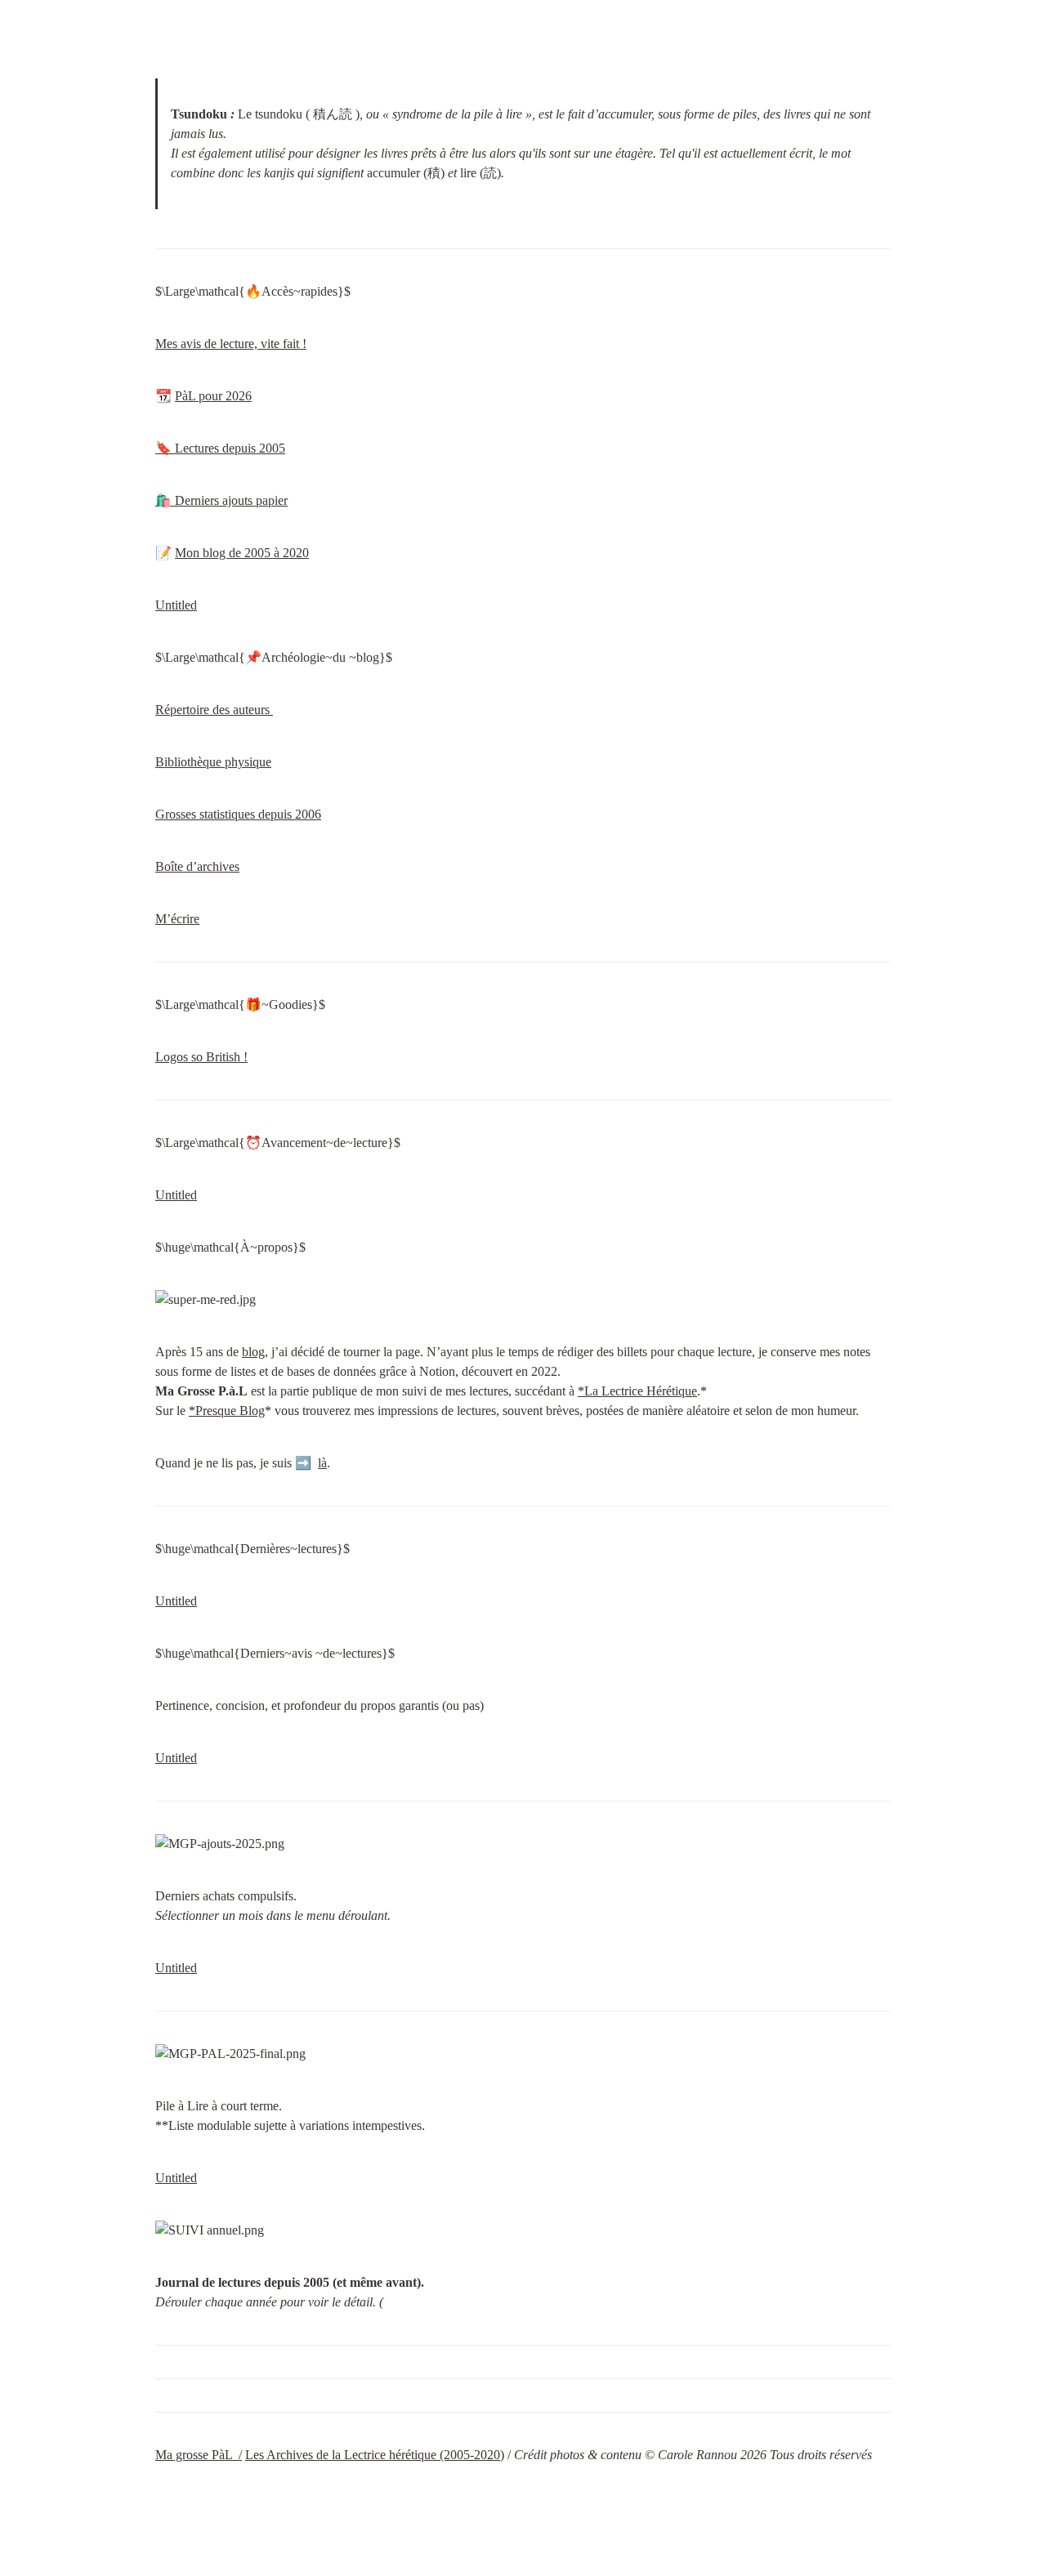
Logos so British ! (201, 1057)
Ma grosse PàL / (199, 2455)
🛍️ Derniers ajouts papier (221, 500)
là (322, 1463)
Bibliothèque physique (213, 762)
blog (253, 1352)
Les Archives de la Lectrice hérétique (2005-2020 (373, 2455)
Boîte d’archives (197, 866)
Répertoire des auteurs (214, 710)
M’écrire (177, 919)
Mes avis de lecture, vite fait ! (231, 344)
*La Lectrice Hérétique (637, 1391)
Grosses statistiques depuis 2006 (238, 814)
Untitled (176, 605)
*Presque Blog (227, 1411)
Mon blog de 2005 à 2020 (242, 553)
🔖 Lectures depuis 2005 (220, 448)
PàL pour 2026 (213, 396)
